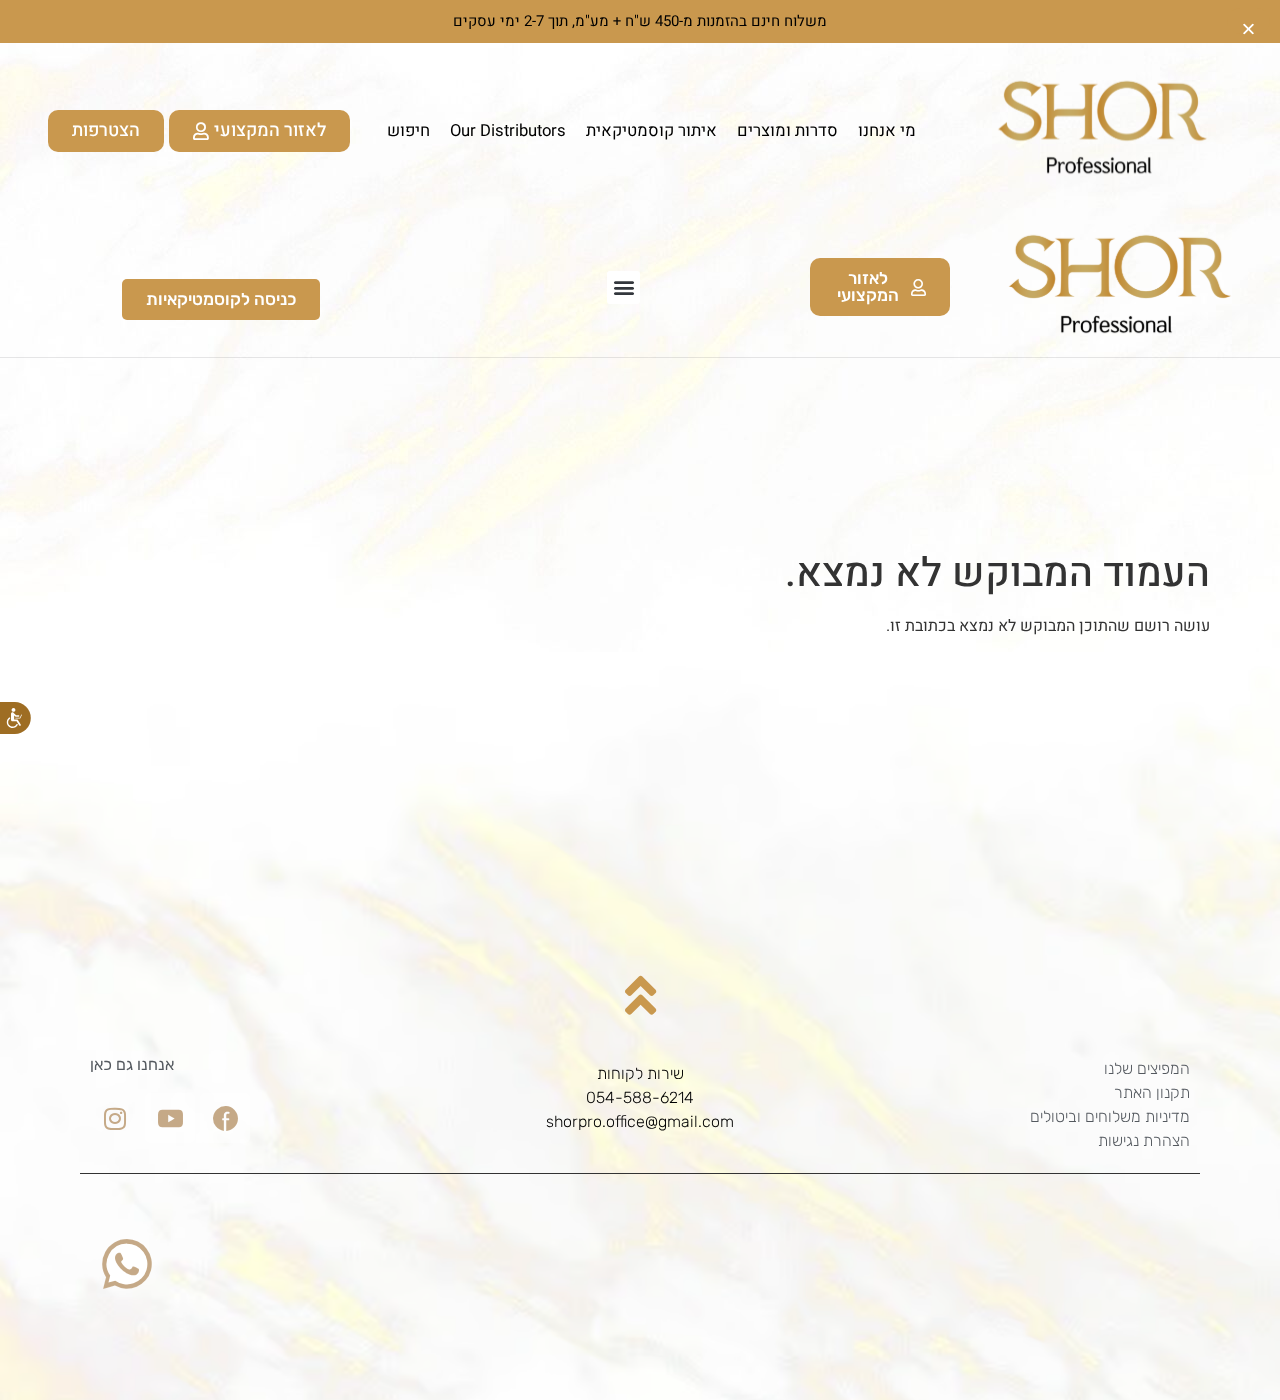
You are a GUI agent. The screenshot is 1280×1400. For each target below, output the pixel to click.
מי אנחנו (887, 131)
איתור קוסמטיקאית (651, 131)
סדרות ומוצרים (787, 131)
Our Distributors (508, 131)
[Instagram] (115, 1118)
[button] (623, 287)
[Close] (1248, 21)
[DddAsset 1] (225, 1118)
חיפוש (408, 131)
